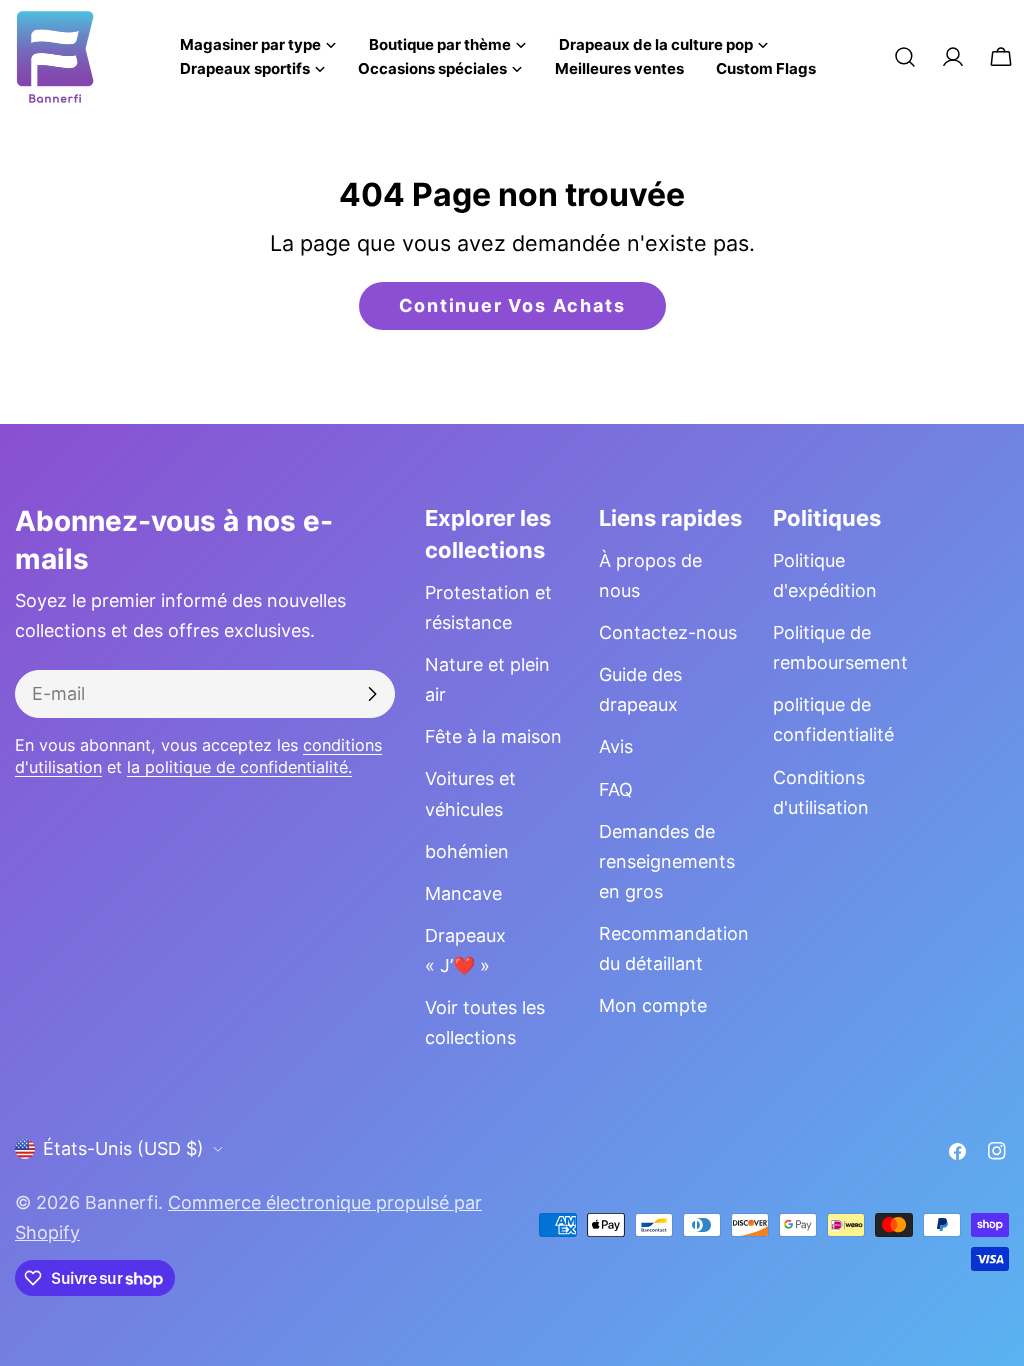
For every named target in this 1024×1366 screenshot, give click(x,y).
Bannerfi (121, 1202)
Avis (616, 746)
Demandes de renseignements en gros (667, 861)
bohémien (467, 851)
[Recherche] (905, 57)
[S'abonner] (372, 694)
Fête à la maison (493, 736)
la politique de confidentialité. (239, 767)
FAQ (616, 789)
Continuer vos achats (512, 305)
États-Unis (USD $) (123, 1148)
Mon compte (653, 1005)
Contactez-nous (668, 632)
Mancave (463, 893)
